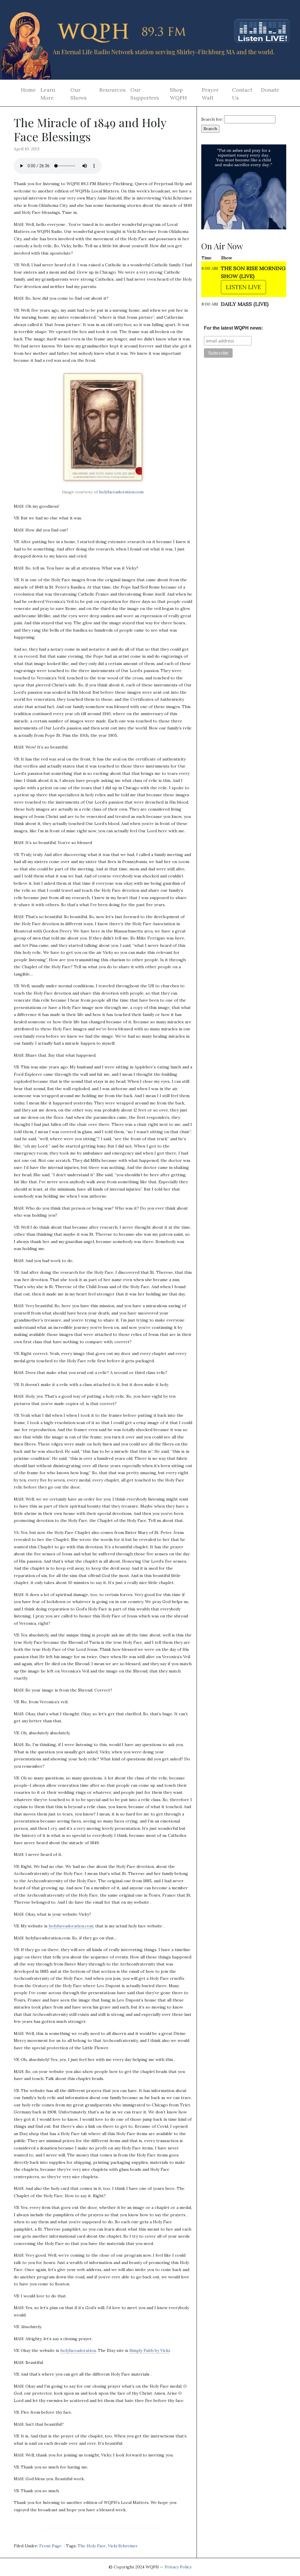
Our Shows (79, 94)
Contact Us (242, 94)
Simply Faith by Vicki (150, 2350)
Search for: (212, 119)
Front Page (50, 2546)
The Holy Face (92, 2546)
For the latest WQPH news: (233, 328)
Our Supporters (145, 94)
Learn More (48, 94)
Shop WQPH (178, 94)
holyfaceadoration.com (121, 492)
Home (28, 90)
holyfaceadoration (78, 2350)
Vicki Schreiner (123, 2546)
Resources (112, 90)
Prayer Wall (210, 94)
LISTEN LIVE (243, 287)
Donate (270, 90)
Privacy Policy (178, 2567)
